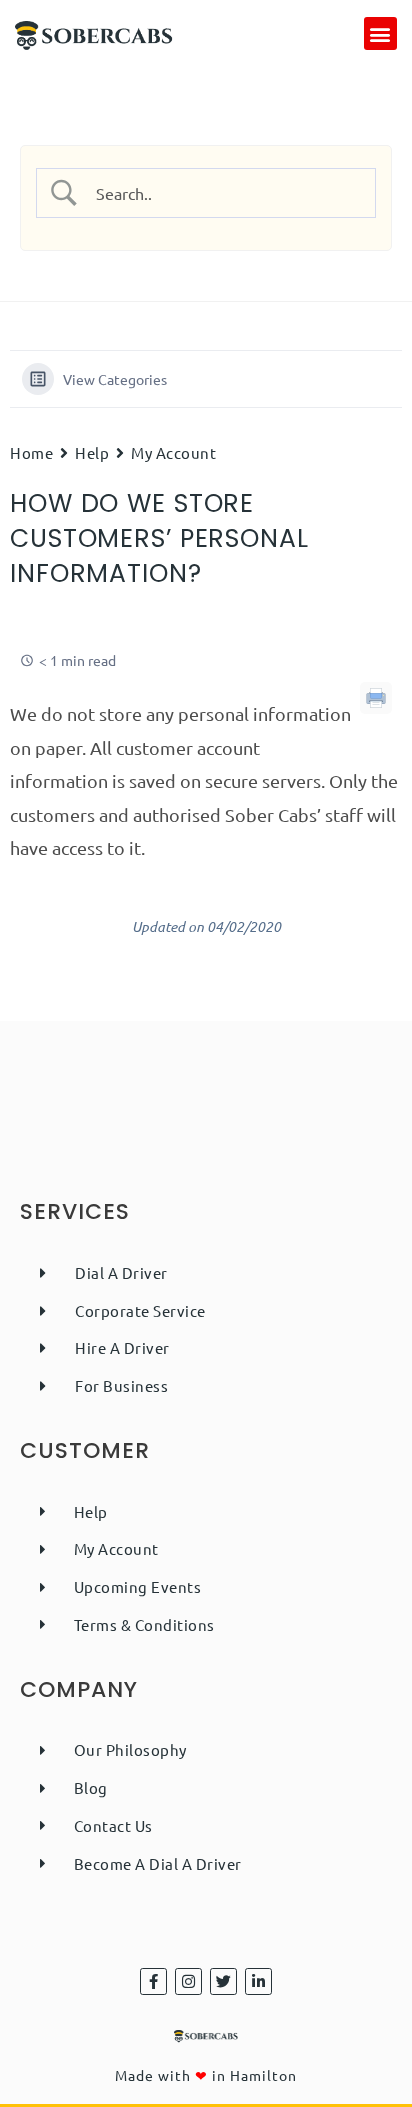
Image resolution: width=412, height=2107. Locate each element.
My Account (173, 452)
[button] (380, 33)
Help (92, 452)
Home (31, 452)
